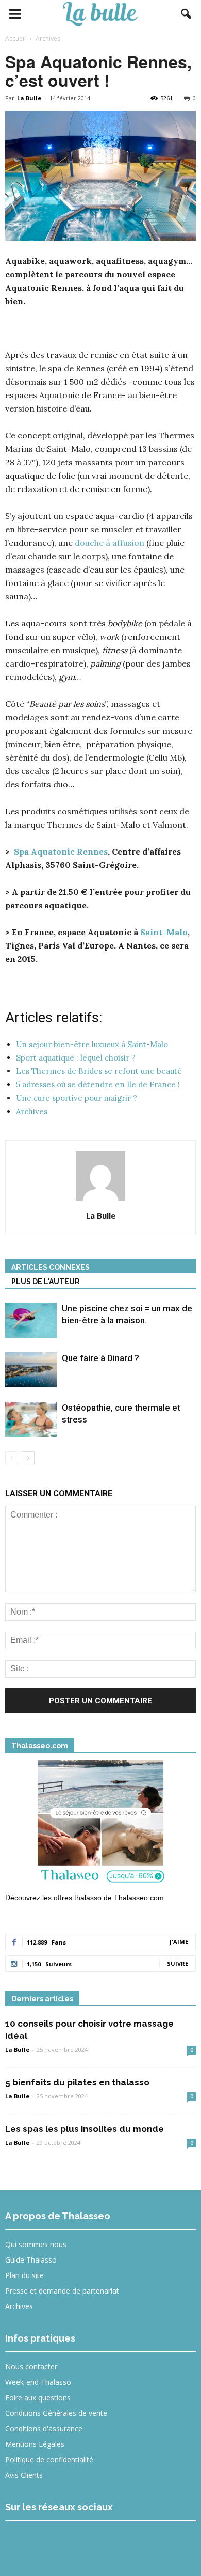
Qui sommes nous (36, 2244)
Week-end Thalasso (38, 2382)
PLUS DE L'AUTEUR (46, 1282)
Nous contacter (31, 2367)
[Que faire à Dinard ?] (31, 1370)
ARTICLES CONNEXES (51, 1267)
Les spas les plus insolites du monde (85, 2129)
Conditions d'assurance (44, 2429)
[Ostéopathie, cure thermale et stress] (31, 1420)
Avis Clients (24, 2475)
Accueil (15, 38)
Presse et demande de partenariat (62, 2291)
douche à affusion (110, 543)
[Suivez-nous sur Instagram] (57, 2542)
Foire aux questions (38, 2398)
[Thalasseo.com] (100, 1825)
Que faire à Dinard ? (100, 1358)
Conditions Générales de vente (56, 2413)
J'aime (179, 1942)
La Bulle (29, 98)
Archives (19, 2306)
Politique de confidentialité (49, 2460)
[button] (187, 14)
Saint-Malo (164, 932)
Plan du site (24, 2275)
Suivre (178, 1963)
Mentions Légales (35, 2444)
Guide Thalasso (31, 2260)
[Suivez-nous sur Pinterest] (95, 2542)
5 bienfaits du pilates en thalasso (77, 2082)
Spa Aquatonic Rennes (61, 851)
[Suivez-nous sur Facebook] (20, 2542)
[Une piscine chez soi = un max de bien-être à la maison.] (31, 1321)
